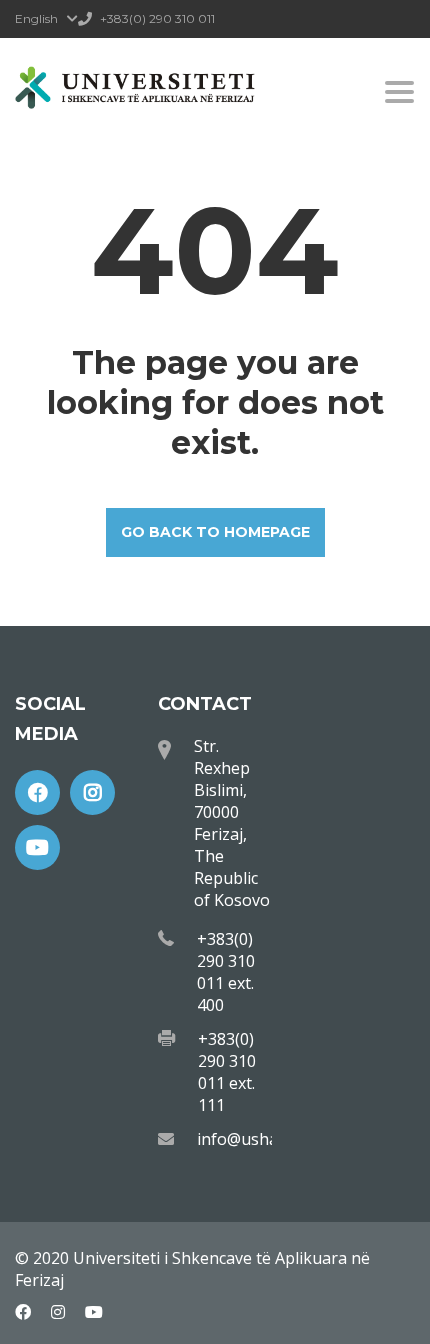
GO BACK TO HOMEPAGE (215, 532)
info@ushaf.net (254, 1139)
